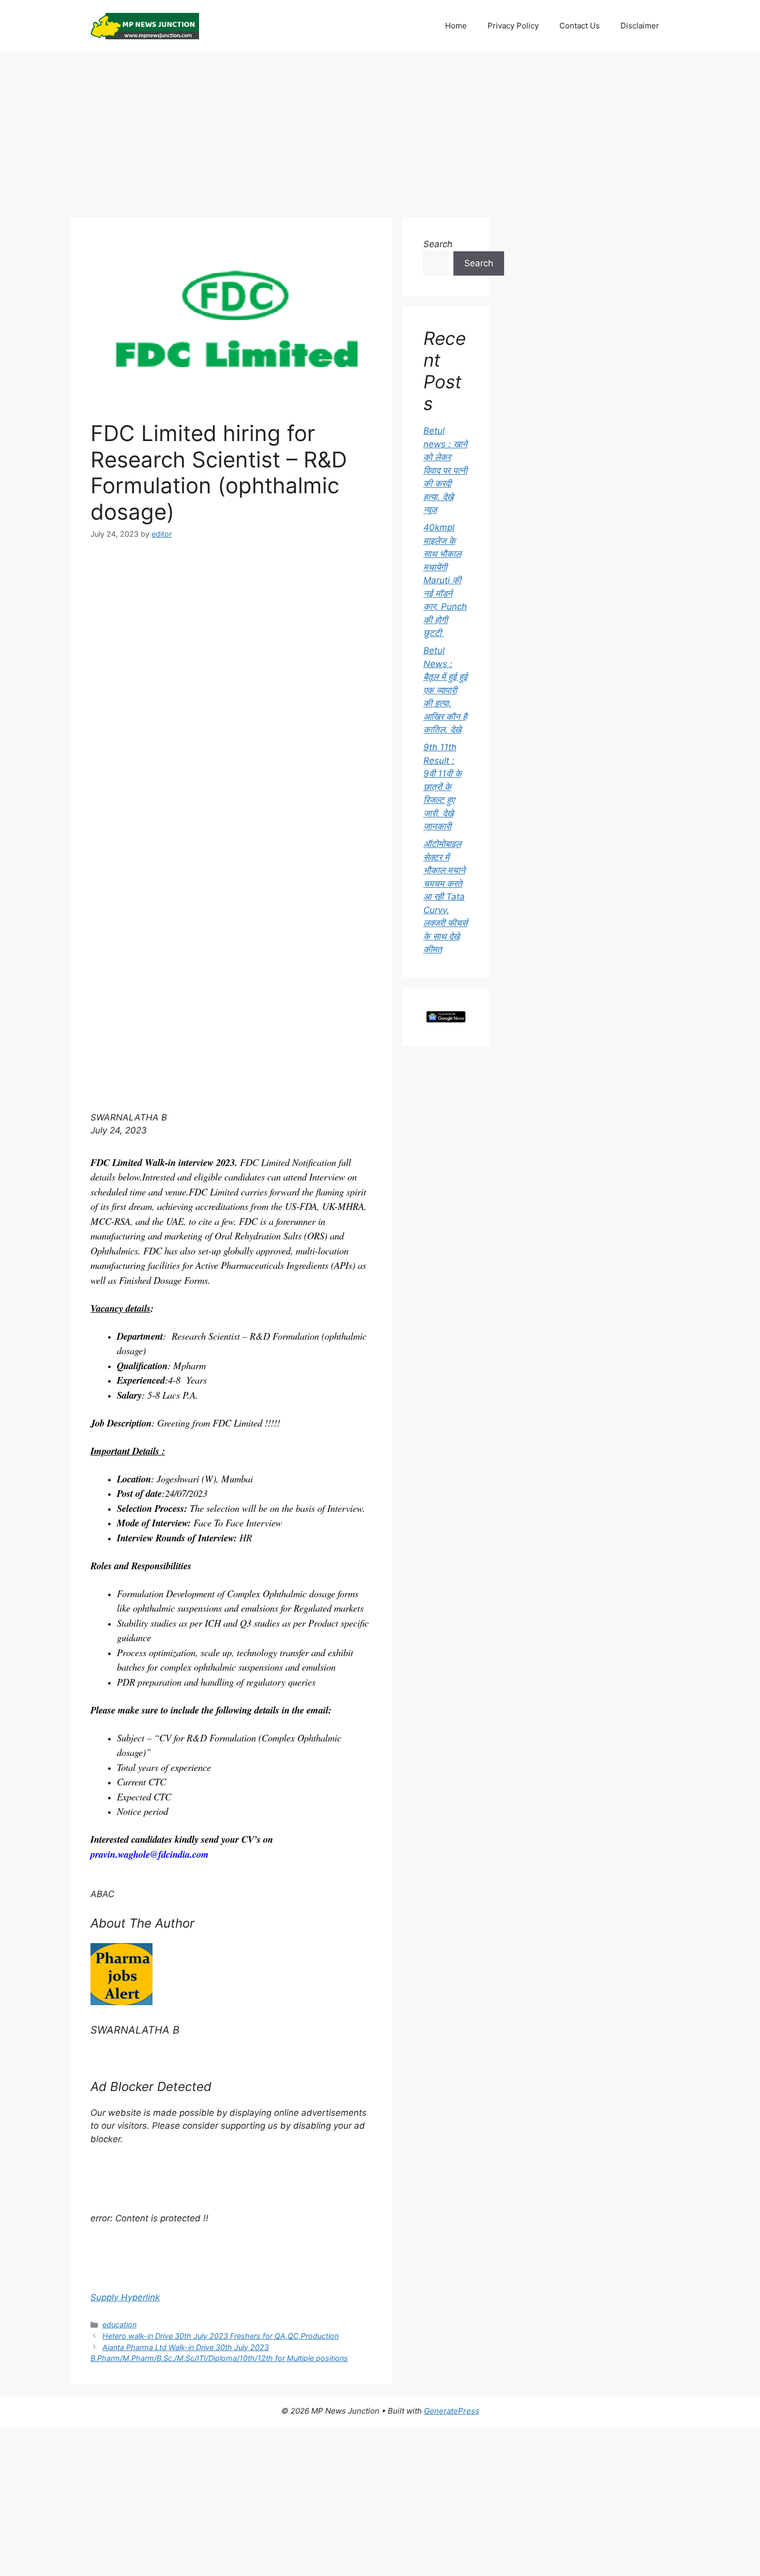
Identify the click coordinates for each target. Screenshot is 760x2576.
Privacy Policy (513, 26)
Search (438, 244)
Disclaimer (640, 26)
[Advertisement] (380, 129)
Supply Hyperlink (125, 2297)
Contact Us (580, 26)
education (119, 2324)
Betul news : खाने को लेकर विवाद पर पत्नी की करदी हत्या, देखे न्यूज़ (445, 470)
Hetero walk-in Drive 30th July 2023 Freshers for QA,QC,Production (221, 2336)
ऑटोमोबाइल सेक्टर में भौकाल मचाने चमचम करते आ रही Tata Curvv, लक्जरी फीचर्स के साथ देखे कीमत (445, 897)
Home (456, 26)
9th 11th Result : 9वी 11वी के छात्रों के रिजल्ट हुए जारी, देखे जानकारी (443, 787)
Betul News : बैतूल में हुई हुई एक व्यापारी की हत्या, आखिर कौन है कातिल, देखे (445, 690)
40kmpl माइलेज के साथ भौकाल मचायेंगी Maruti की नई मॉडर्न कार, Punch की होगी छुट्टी (445, 580)
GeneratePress (452, 2411)
